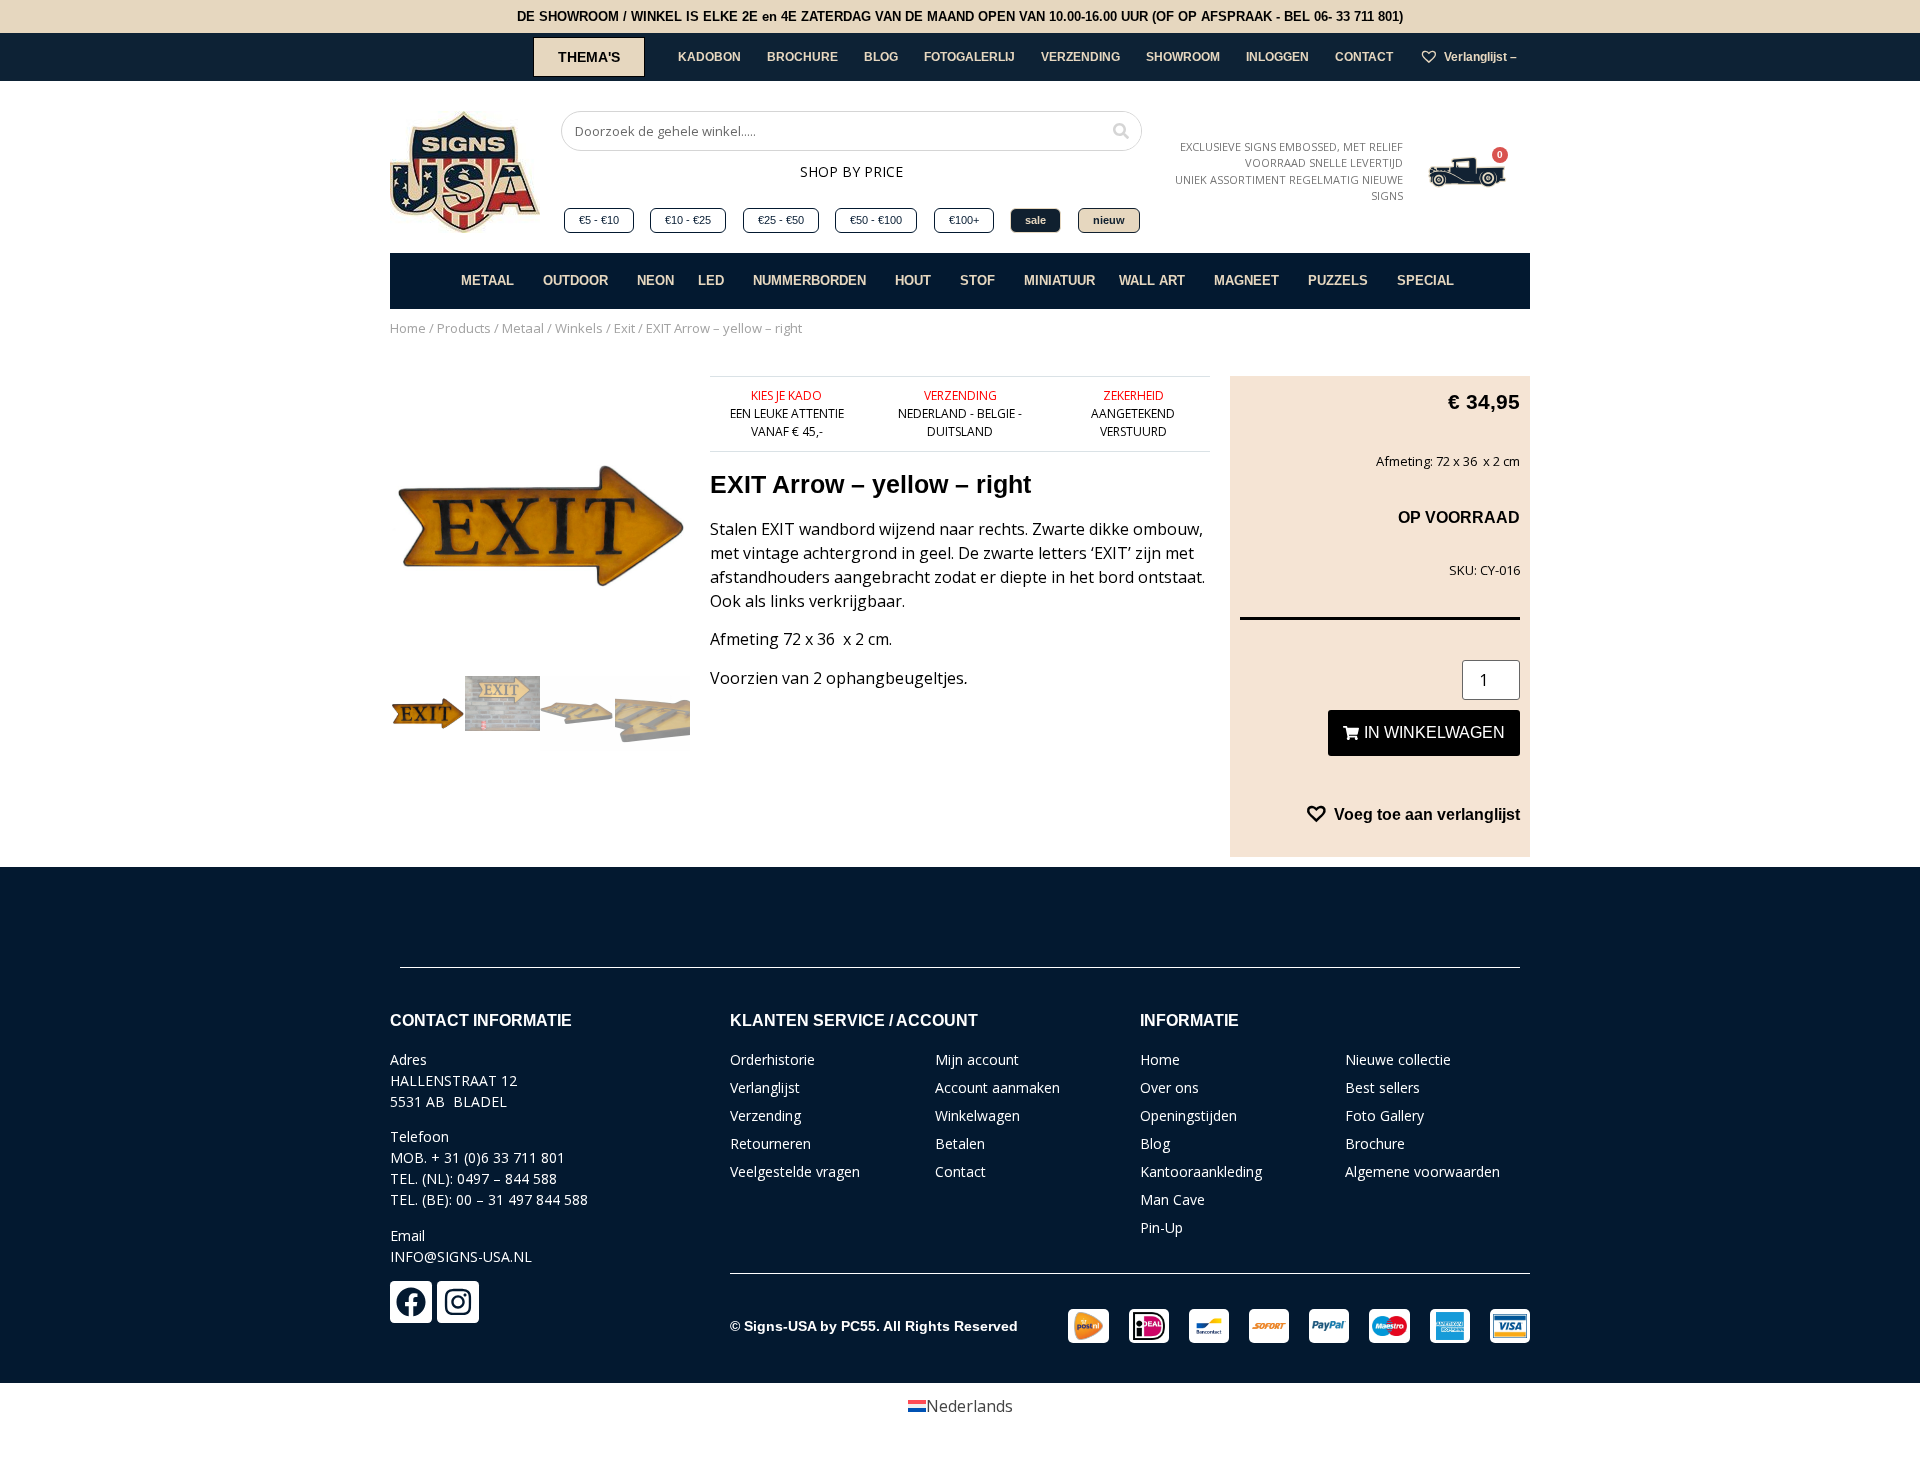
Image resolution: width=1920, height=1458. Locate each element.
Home (408, 328)
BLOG (881, 57)
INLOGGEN (1277, 57)
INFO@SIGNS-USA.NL (461, 1256)
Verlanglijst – (1480, 57)
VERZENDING (1080, 57)
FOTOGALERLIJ (969, 57)
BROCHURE (802, 57)
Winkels (579, 328)
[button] (1412, 814)
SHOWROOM (1183, 57)
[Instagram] (458, 1302)
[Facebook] (411, 1302)
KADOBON (709, 57)
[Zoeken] (1121, 131)
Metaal (523, 328)
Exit (624, 328)
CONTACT (1364, 57)
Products (464, 328)
